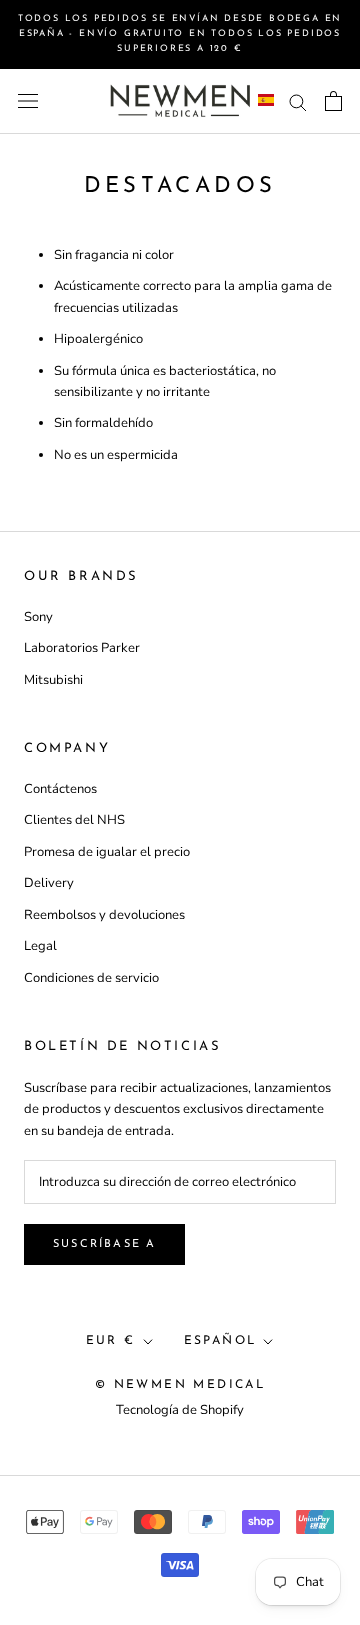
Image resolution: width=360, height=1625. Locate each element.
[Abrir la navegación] (28, 101)
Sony (38, 617)
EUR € (111, 1341)
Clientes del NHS (74, 820)
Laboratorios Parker (82, 648)
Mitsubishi (53, 680)
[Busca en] (298, 101)
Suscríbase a (104, 1244)
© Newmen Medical (180, 1385)
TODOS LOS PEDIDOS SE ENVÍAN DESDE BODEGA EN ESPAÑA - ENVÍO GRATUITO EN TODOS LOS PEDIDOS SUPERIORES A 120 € (180, 33)
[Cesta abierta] (333, 101)
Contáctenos (60, 789)
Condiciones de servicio (91, 978)
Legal (40, 946)
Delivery (49, 883)
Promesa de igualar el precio (107, 852)
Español (220, 1341)
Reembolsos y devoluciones (104, 915)
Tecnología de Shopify (180, 1410)
